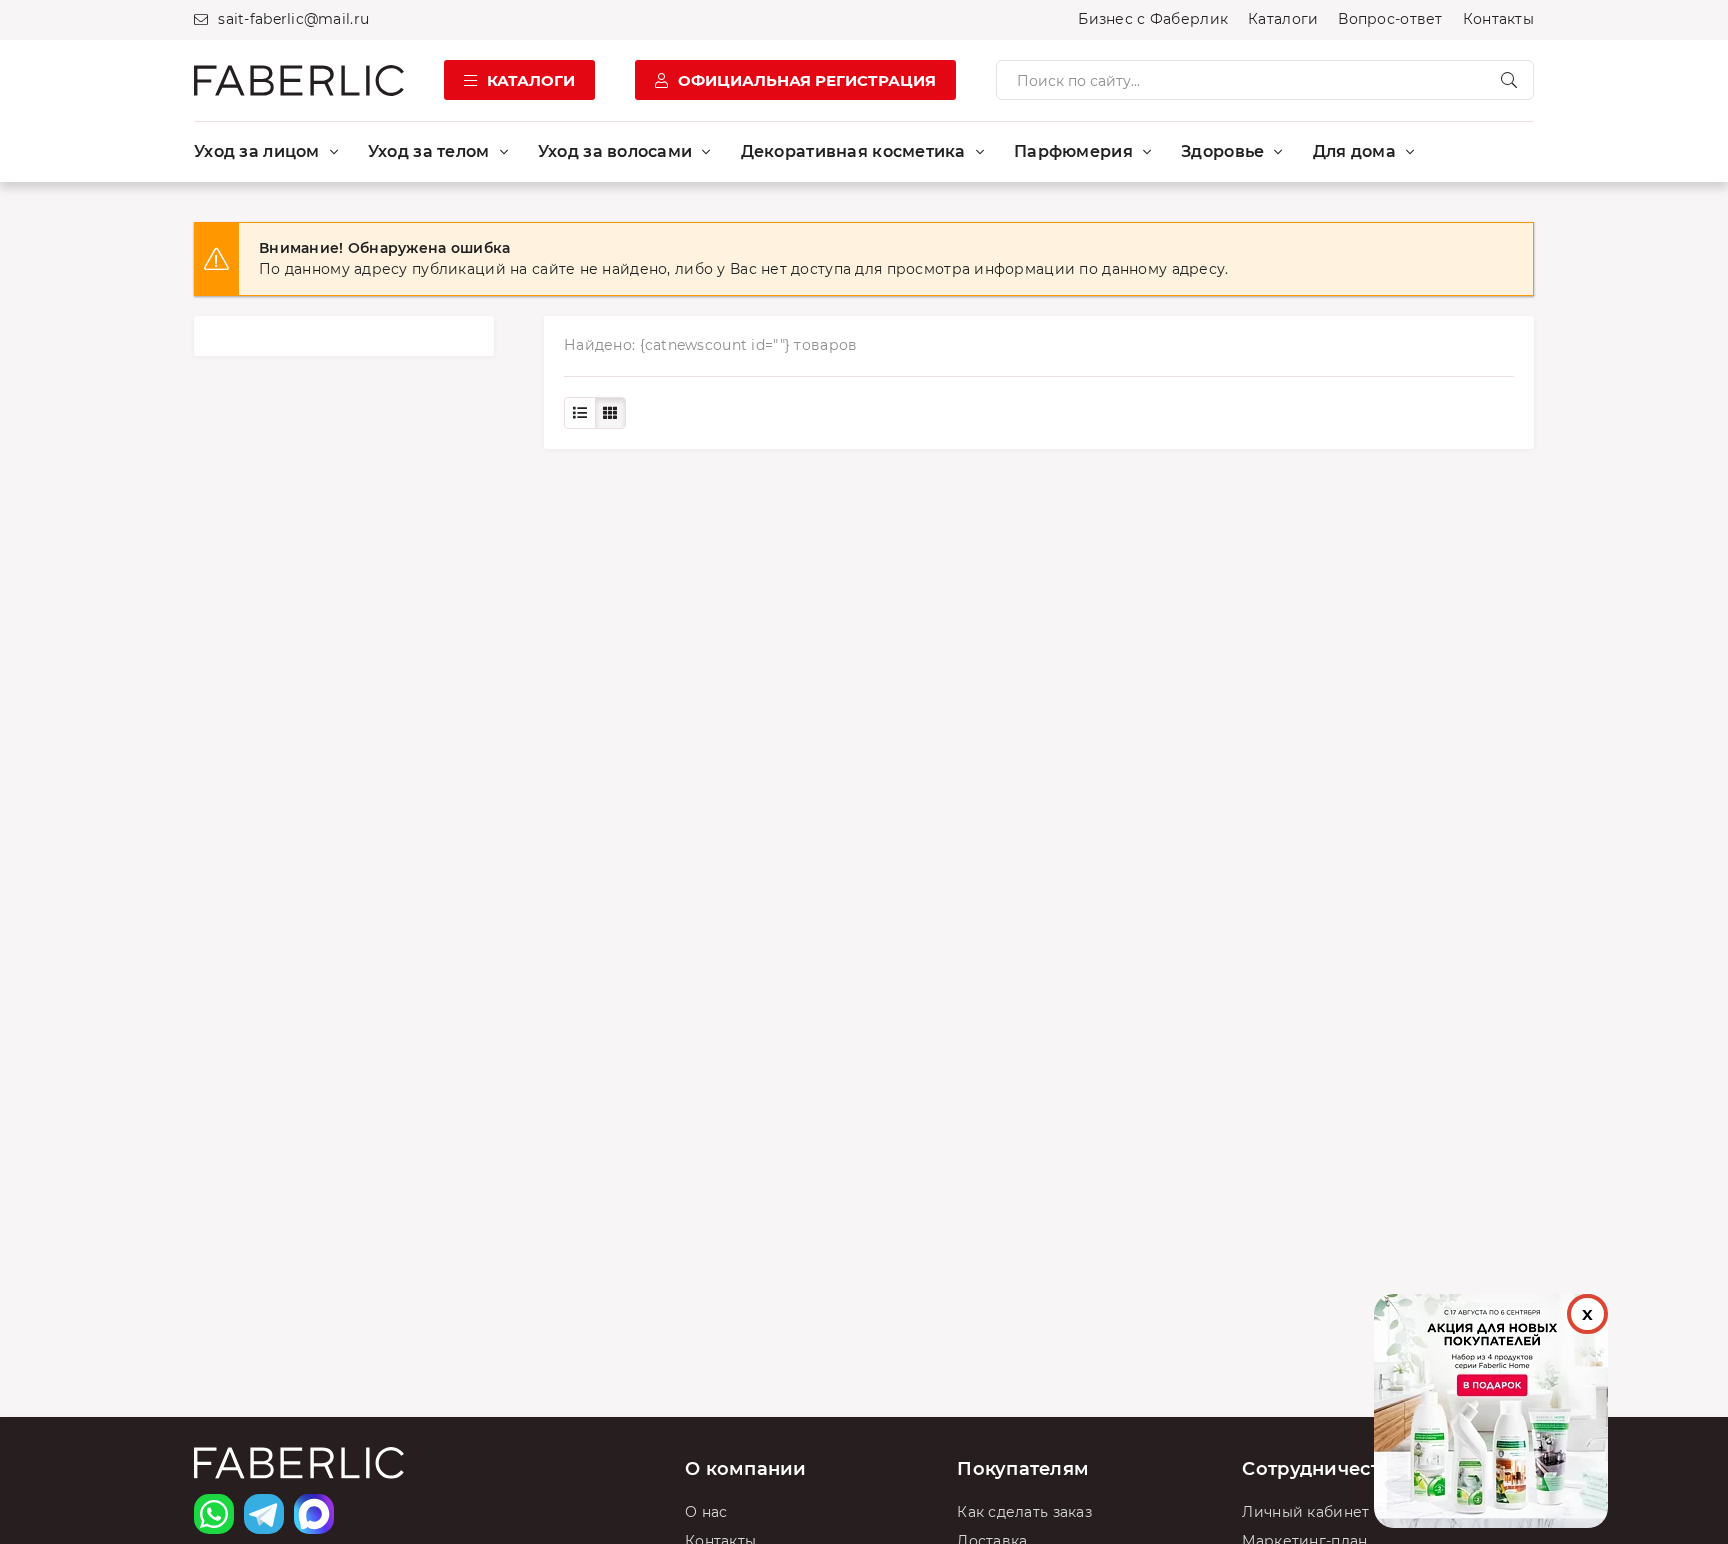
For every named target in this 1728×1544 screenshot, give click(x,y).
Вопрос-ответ (1390, 19)
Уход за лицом (257, 151)
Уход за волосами (615, 151)
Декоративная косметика (853, 151)
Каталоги (1283, 19)
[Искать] (1509, 80)
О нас (706, 1512)
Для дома (1354, 151)
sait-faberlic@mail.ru (293, 19)
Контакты (1498, 19)
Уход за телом (429, 151)
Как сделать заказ (1024, 1512)
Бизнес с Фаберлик (1153, 19)
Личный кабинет (1305, 1512)
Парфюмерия (1073, 151)
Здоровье (1222, 151)
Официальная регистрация (807, 80)
